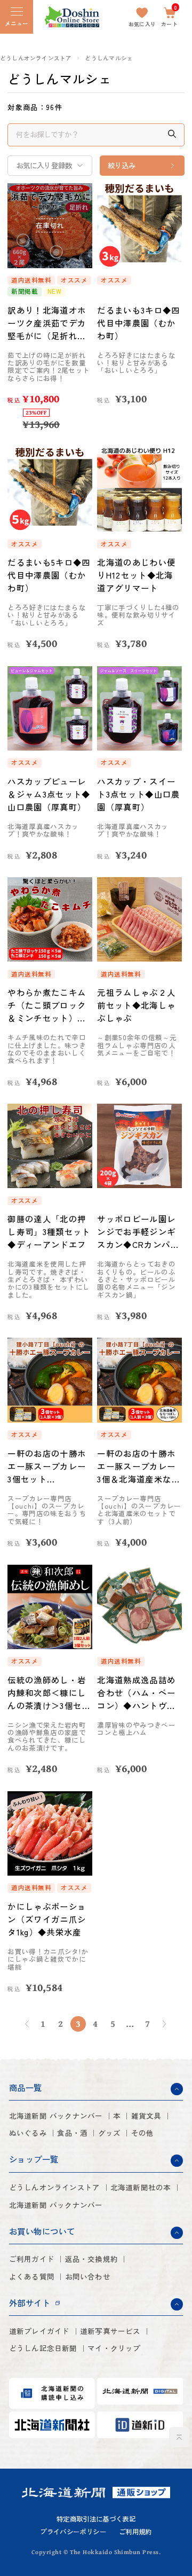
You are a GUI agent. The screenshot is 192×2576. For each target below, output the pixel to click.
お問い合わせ (88, 2277)
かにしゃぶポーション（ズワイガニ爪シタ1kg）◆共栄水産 (47, 1919)
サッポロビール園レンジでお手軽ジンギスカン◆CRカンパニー (138, 1232)
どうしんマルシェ (109, 58)
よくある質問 (32, 2277)
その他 (143, 2133)
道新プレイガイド (39, 2331)
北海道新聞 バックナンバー (56, 2116)
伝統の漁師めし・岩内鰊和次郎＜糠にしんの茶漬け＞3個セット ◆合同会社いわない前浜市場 (49, 1693)
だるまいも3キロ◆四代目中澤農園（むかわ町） (138, 323)
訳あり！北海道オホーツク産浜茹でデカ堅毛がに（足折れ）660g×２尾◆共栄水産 (48, 323)
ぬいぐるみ (28, 2133)
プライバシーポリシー (73, 2532)
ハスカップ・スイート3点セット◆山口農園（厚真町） (138, 794)
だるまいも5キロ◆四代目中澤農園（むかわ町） (49, 575)
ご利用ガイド (32, 2259)
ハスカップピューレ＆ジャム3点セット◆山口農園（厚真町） (49, 794)
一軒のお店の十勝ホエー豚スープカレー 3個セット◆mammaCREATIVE (47, 1466)
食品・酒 (72, 2133)
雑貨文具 (146, 2116)
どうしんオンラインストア (36, 58)
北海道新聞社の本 (141, 2187)
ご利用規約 (135, 2532)
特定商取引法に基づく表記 (96, 2519)
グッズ (110, 2133)
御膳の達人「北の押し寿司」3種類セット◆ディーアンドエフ (49, 1231)
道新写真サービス (110, 2331)
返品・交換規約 (91, 2259)
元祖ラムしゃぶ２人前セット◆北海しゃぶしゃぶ (136, 1005)
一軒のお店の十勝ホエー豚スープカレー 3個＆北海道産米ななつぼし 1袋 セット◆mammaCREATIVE (138, 1466)
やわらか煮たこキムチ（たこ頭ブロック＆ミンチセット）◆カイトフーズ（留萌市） (47, 1005)
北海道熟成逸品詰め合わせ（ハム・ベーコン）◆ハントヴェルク (136, 1693)
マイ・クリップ (114, 2348)
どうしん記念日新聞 (43, 2348)
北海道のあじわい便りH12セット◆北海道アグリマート (136, 575)
